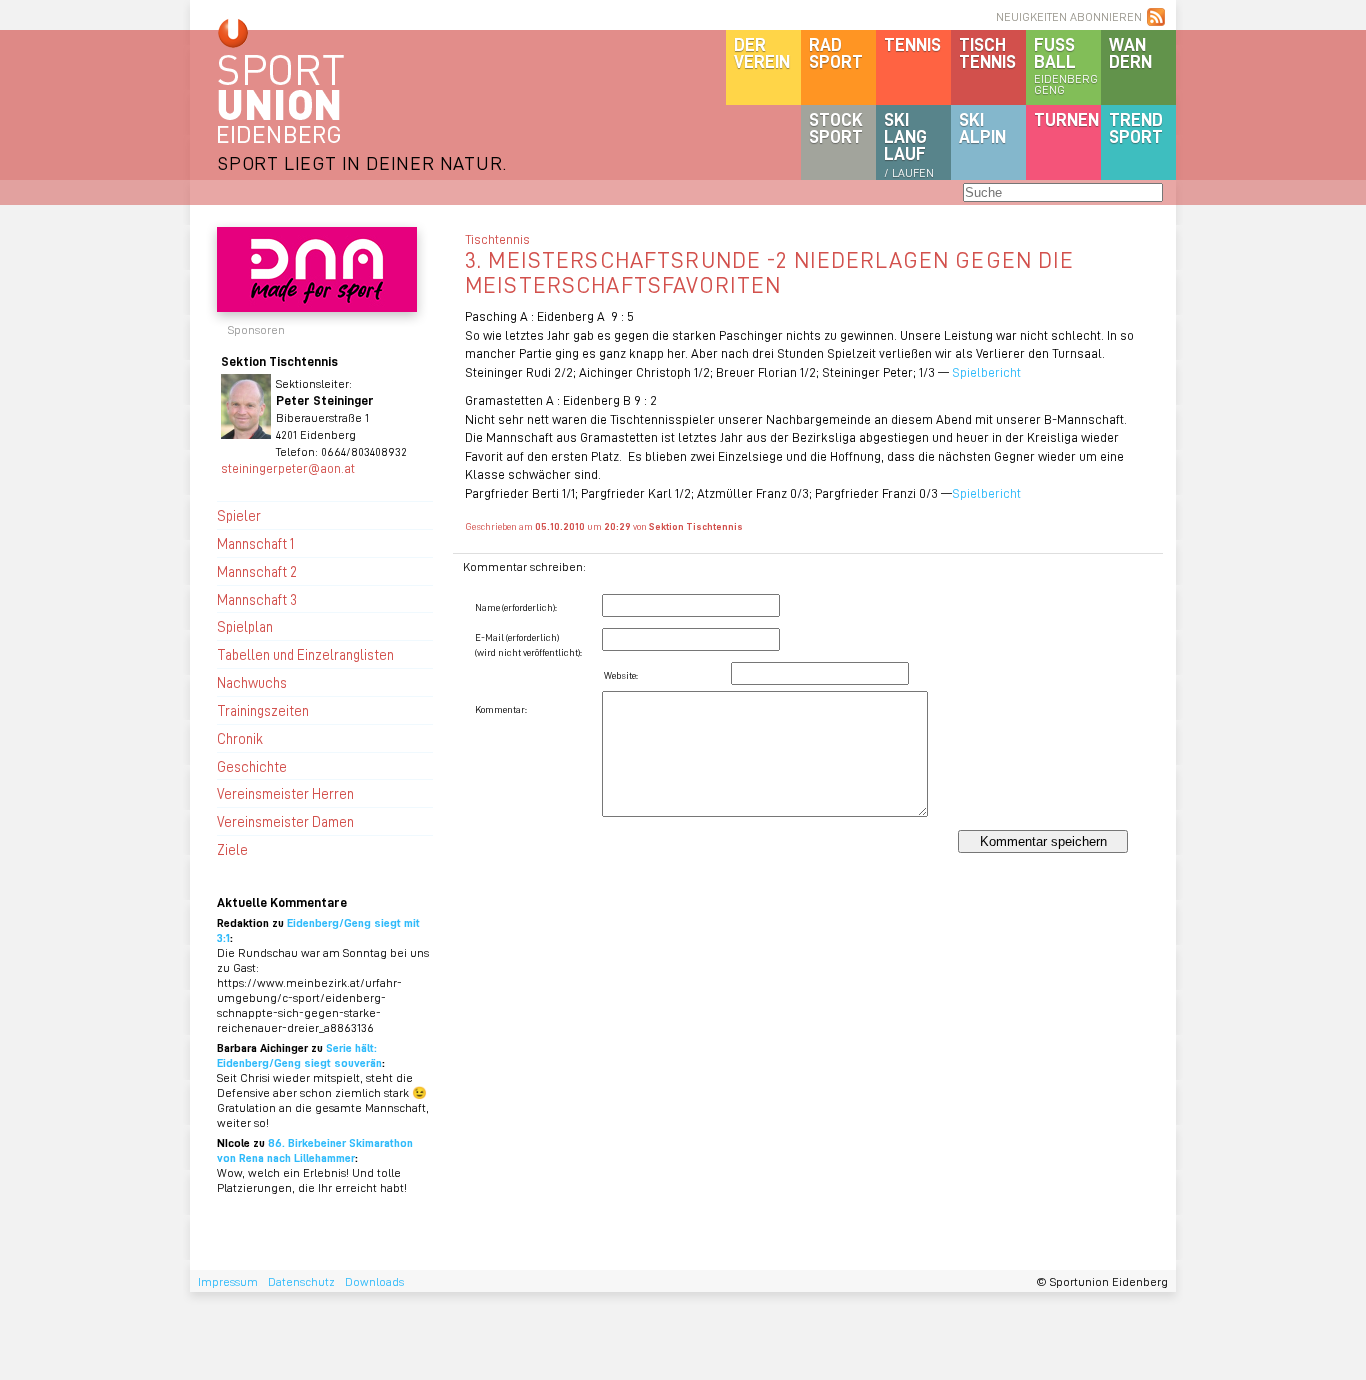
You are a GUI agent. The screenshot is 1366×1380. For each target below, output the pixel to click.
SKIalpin (982, 127)
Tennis (912, 44)
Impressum (228, 1281)
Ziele (232, 849)
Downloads (374, 1281)
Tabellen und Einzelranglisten (305, 654)
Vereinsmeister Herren (285, 793)
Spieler (239, 515)
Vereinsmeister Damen (285, 821)
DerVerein (762, 52)
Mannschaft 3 (257, 599)
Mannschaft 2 (257, 571)
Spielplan (245, 626)
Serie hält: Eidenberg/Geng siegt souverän (299, 1055)
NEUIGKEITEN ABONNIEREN (1069, 16)
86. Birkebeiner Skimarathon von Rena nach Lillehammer (315, 1150)
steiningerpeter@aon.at (288, 467)
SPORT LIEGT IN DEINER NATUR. (362, 162)
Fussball (1066, 65)
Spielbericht (986, 371)
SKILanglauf (909, 144)
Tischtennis (987, 52)
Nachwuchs (252, 682)
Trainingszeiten (263, 710)
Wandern (1130, 52)
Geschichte (252, 766)
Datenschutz (301, 1281)
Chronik (240, 738)
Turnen (1066, 119)
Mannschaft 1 (255, 543)
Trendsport (1136, 127)
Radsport (836, 52)
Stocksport (836, 127)
